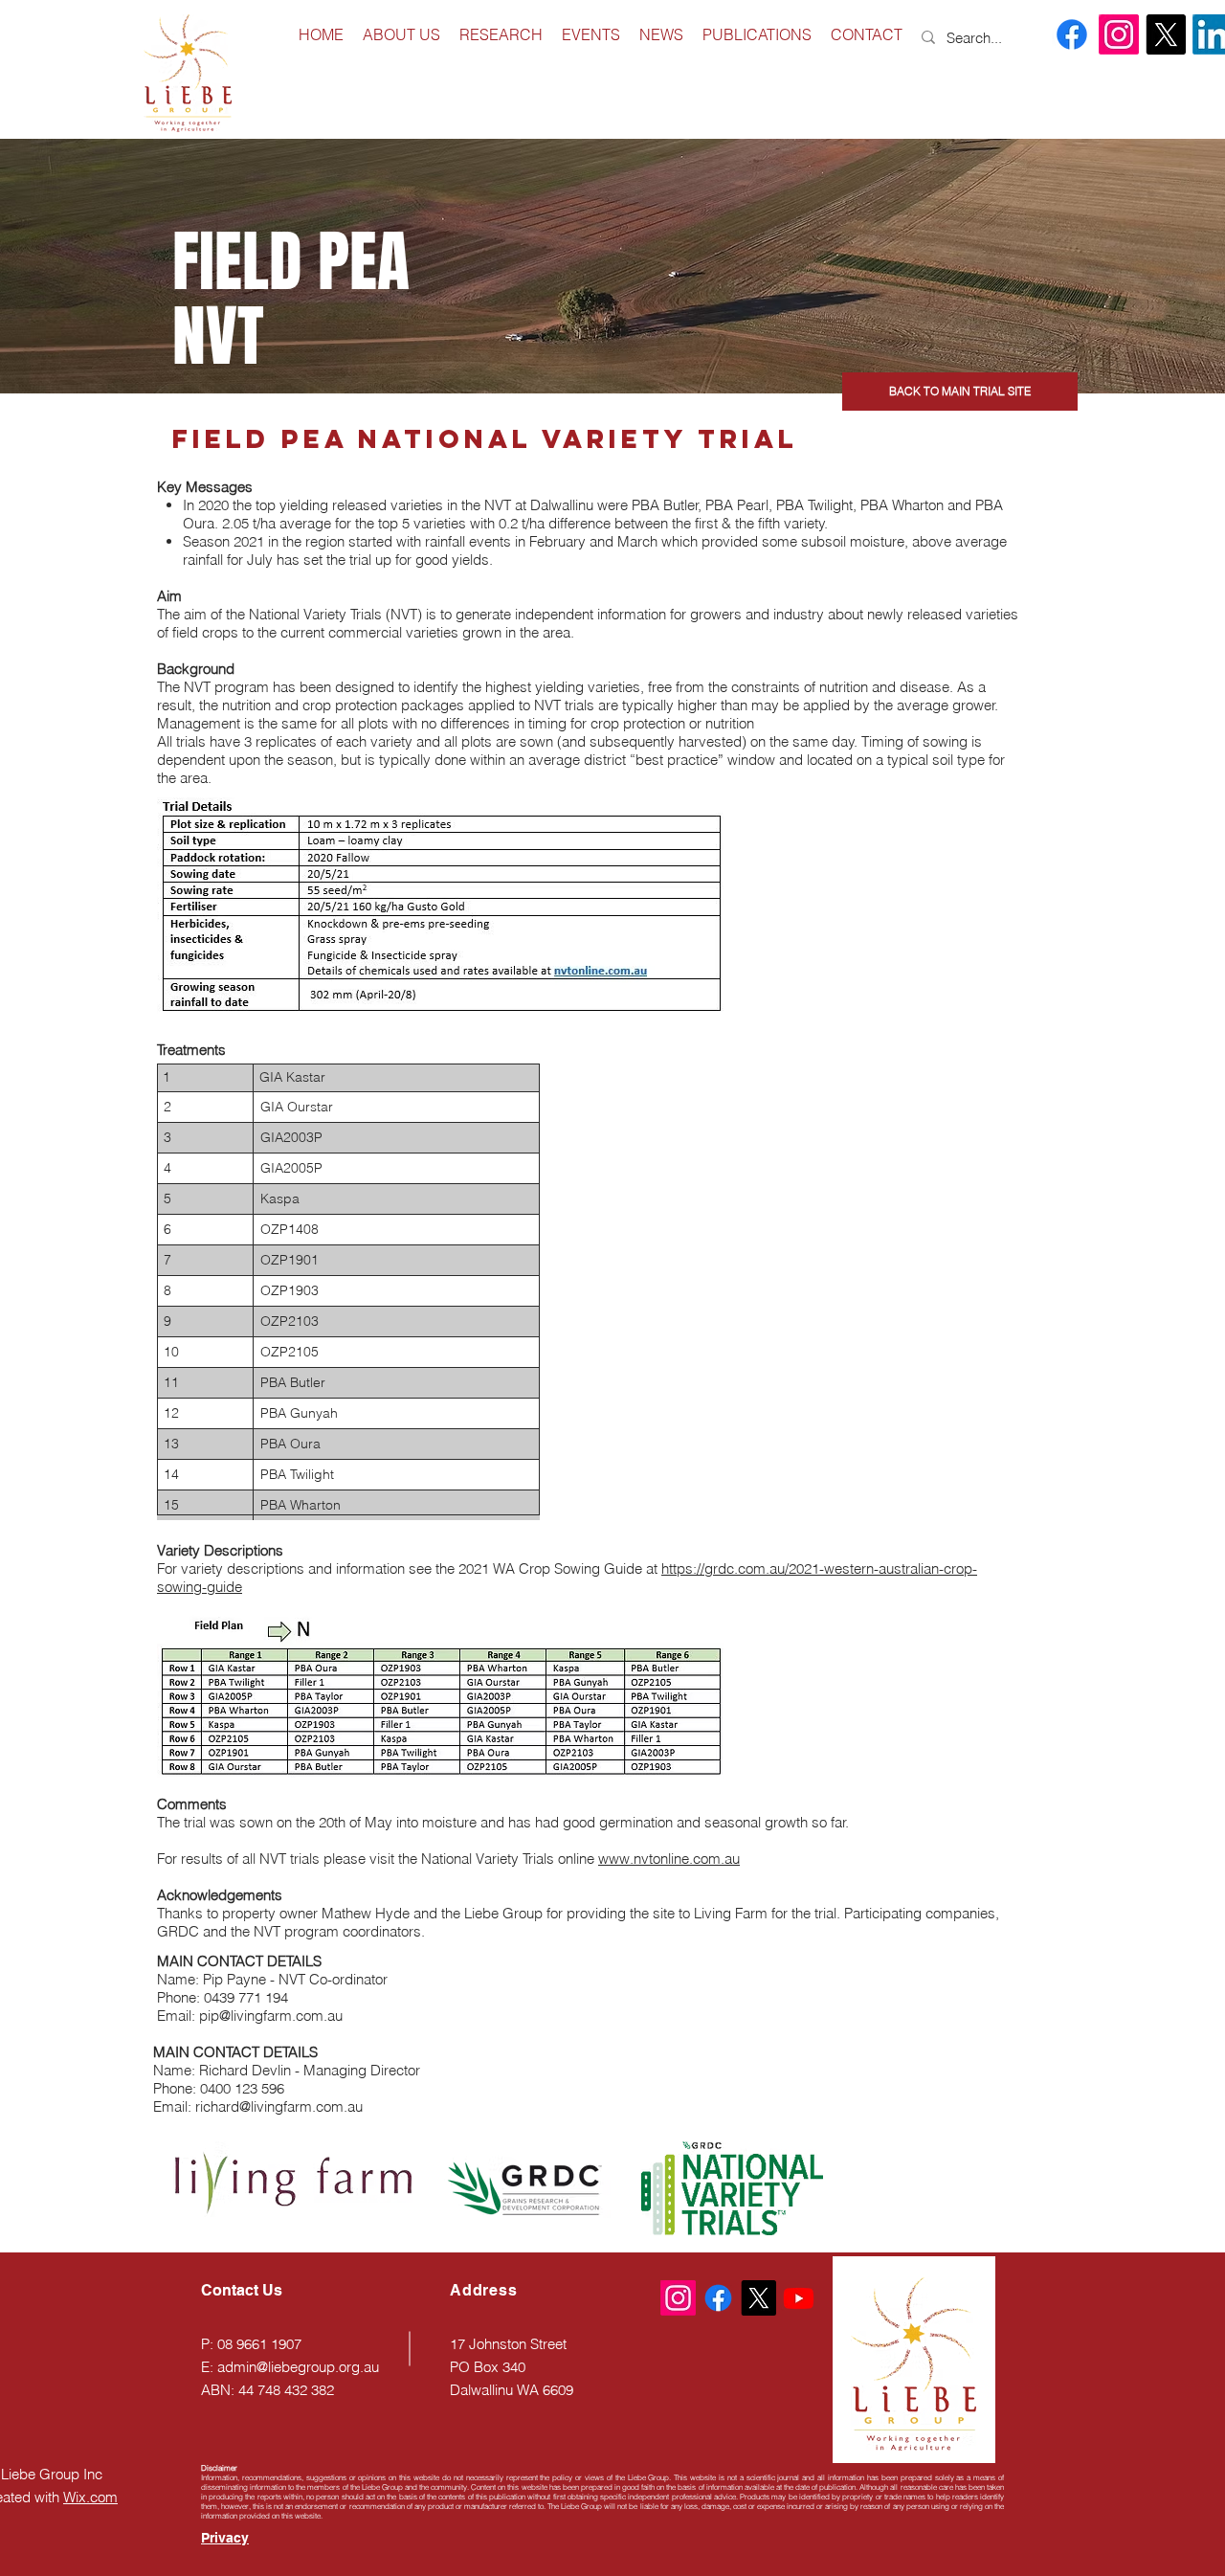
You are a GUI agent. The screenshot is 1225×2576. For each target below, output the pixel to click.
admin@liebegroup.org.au (298, 2367)
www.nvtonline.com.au (669, 1859)
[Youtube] (799, 2298)
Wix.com (90, 2497)
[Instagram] (1119, 34)
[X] (1166, 34)
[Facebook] (1072, 34)
